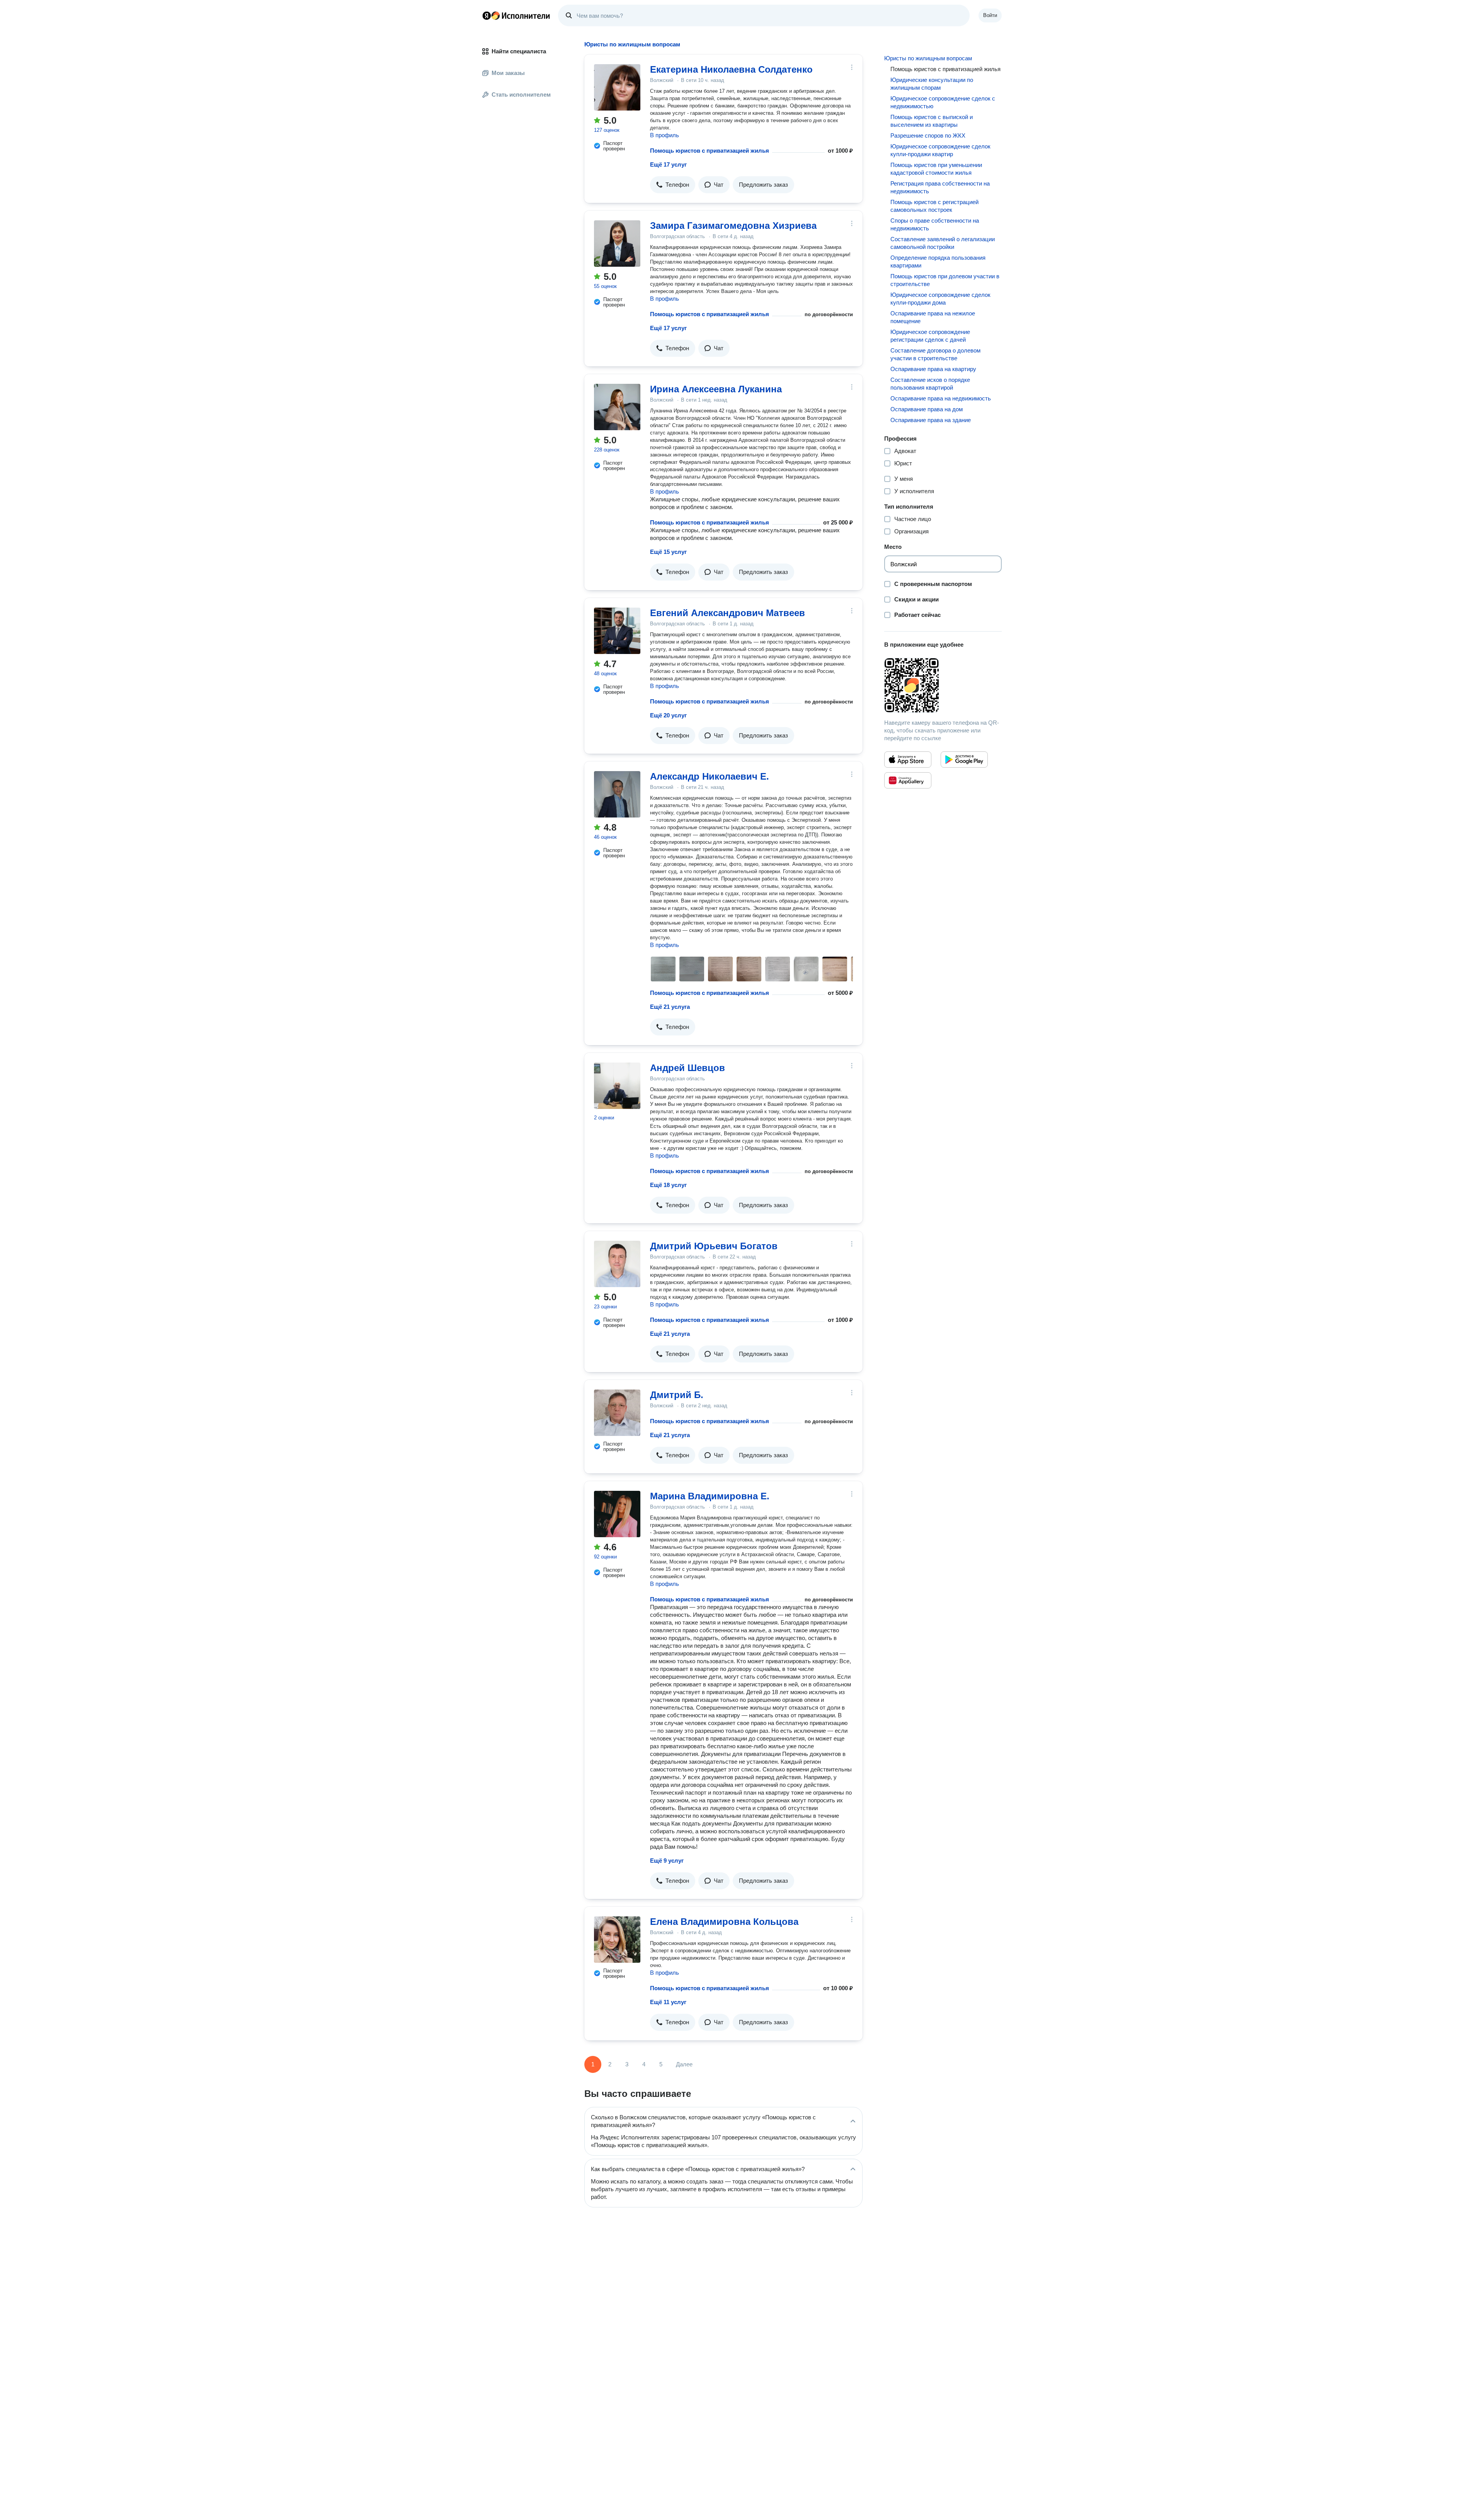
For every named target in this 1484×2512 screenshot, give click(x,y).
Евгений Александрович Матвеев (728, 613)
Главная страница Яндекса (487, 15)
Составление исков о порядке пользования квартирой (930, 384)
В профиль (665, 135)
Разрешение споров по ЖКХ (928, 135)
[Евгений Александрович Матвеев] (617, 631)
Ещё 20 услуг (668, 715)
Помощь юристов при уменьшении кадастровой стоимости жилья (936, 169)
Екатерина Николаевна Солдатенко (731, 69)
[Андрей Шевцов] (617, 1086)
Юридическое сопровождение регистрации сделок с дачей (930, 336)
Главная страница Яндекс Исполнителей (516, 15)
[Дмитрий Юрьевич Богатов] (617, 1264)
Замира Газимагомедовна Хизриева (733, 226)
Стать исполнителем (521, 95)
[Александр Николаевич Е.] (617, 794)
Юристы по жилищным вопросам (928, 58)
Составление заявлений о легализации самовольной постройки (943, 243)
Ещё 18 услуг (668, 1185)
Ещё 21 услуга (670, 1007)
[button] (673, 185)
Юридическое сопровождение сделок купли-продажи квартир (940, 150)
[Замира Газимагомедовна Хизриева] (617, 244)
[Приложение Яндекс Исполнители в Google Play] (964, 760)
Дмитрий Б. (677, 1395)
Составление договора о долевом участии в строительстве (935, 354)
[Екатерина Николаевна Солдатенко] (617, 87)
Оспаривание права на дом (927, 409)
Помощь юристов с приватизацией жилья (710, 151)
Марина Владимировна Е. (710, 1496)
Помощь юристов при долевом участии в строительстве (945, 280)
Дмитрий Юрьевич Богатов (714, 1246)
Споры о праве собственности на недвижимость (935, 224)
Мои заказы (508, 73)
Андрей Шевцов (688, 1068)
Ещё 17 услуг (668, 164)
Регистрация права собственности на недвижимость (940, 187)
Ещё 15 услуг (668, 552)
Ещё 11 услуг (668, 2002)
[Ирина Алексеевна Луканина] (617, 407)
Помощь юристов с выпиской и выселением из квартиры (932, 121)
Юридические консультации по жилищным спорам (932, 84)
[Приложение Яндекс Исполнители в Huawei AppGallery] (908, 780)
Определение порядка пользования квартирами (938, 261)
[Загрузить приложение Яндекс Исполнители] (943, 685)
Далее (684, 2064)
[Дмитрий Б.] (617, 1413)
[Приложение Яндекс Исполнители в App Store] (908, 760)
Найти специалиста (519, 51)
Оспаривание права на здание (931, 420)
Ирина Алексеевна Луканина (716, 389)
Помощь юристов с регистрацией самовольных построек (934, 206)
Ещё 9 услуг (667, 1861)
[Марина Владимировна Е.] (617, 1514)
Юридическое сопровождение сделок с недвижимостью (943, 102)
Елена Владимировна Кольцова (724, 1922)
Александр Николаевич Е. (710, 776)
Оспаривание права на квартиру (933, 369)
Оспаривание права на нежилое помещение (933, 317)
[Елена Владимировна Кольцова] (617, 1940)
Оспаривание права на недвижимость (941, 398)
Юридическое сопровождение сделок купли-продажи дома (940, 299)
